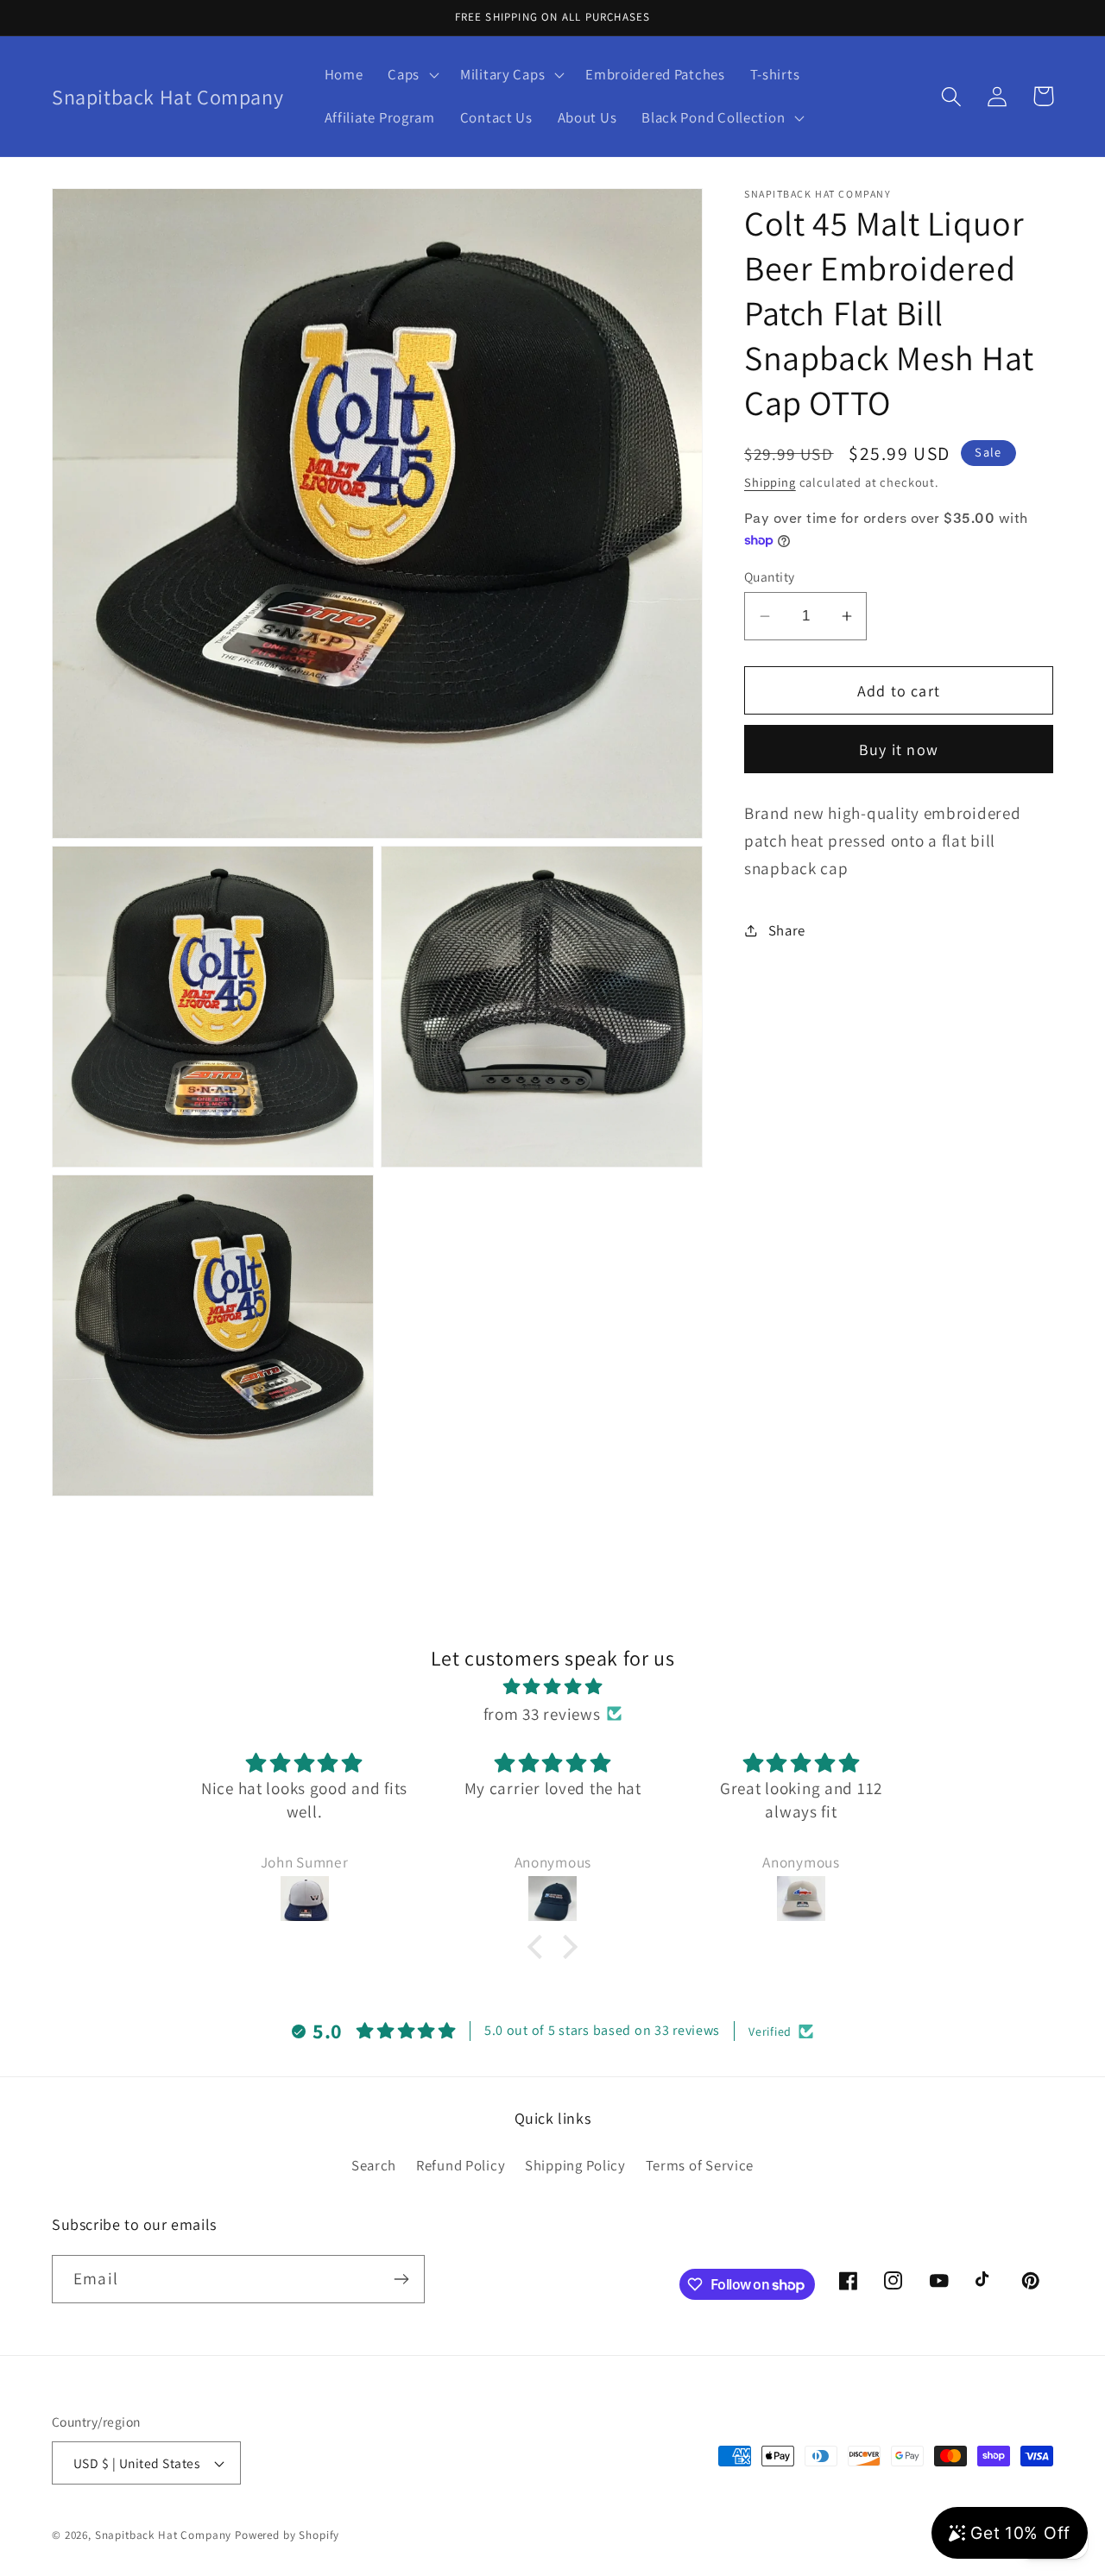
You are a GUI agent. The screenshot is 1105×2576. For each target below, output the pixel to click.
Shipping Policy (575, 2165)
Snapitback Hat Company (163, 2535)
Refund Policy (461, 2165)
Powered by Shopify (287, 2535)
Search (374, 2165)
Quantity (770, 576)
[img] (552, 1686)
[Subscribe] (401, 2279)
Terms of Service (700, 2165)
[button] (412, 75)
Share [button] (787, 930)
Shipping (770, 482)
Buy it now (899, 749)
